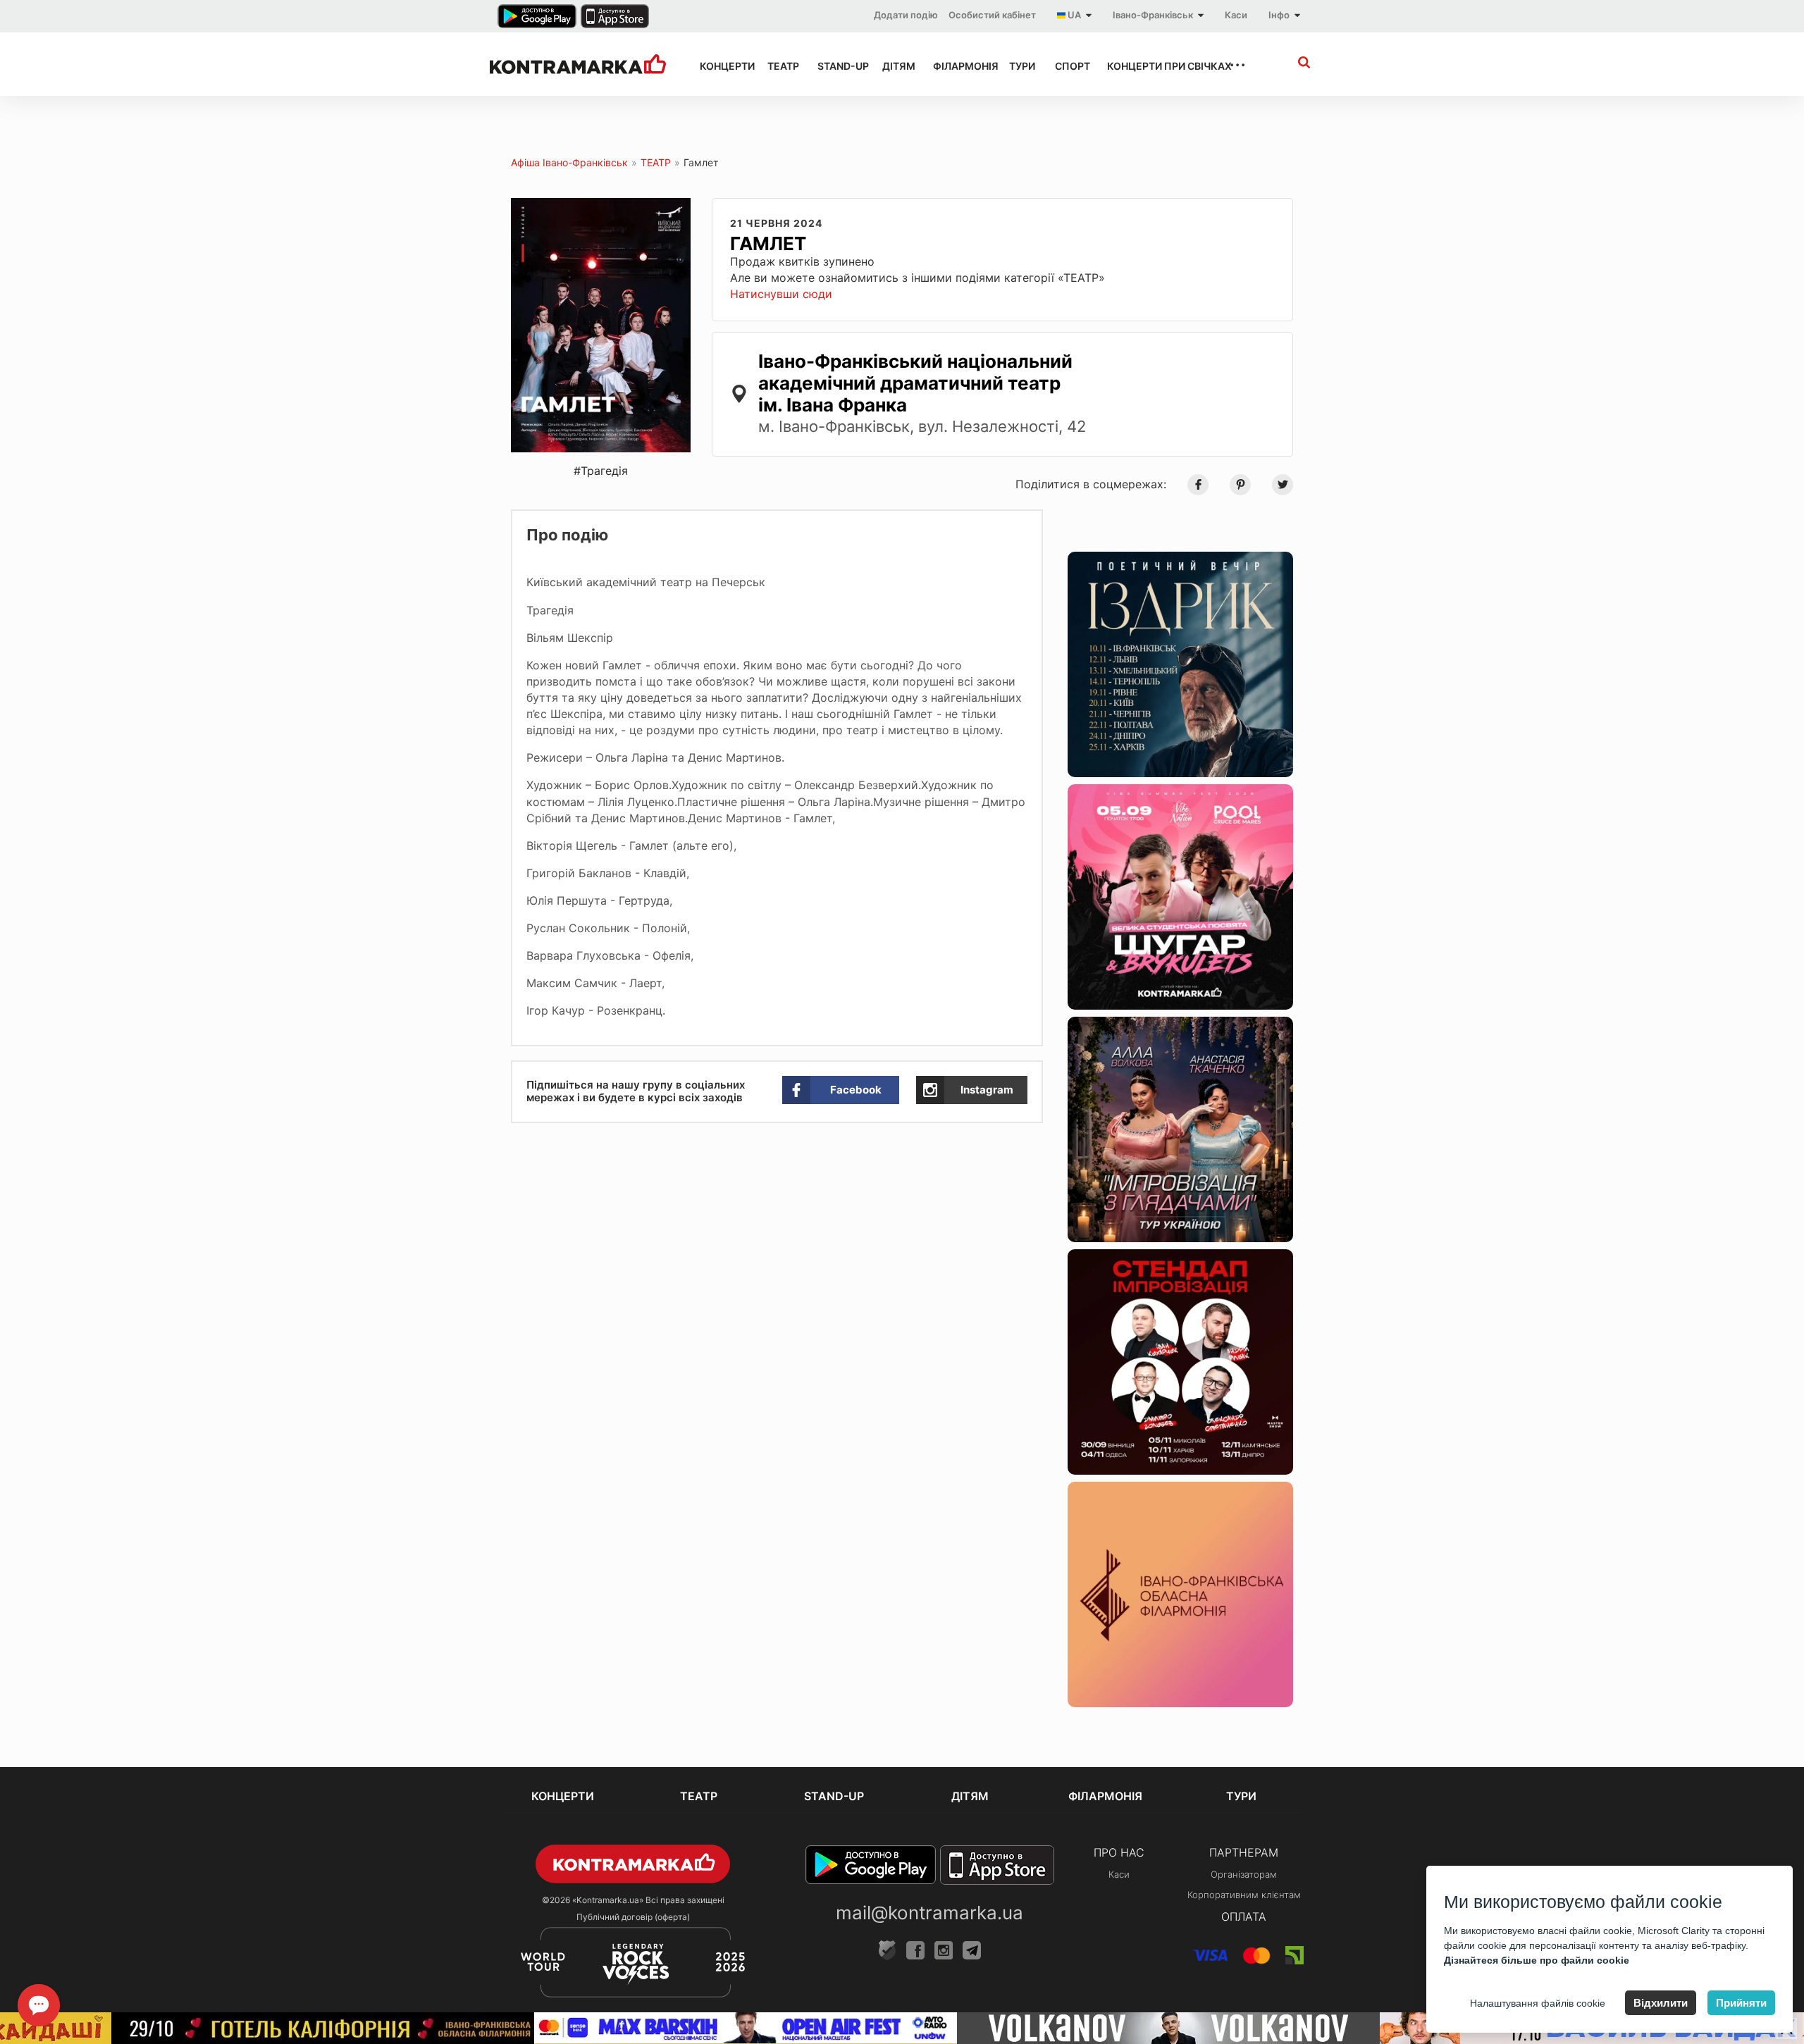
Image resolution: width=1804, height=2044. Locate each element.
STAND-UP (837, 66)
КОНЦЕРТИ (721, 66)
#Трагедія (601, 471)
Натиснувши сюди (781, 294)
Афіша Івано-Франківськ (569, 162)
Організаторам (1244, 1874)
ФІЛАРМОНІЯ (958, 66)
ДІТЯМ (895, 66)
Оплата (1244, 1916)
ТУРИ (1019, 66)
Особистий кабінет (992, 15)
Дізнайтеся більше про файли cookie (1537, 1960)
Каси (1236, 15)
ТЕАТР (780, 66)
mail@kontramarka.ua (929, 1913)
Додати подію (906, 15)
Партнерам (1244, 1852)
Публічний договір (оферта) (633, 1917)
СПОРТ (1069, 66)
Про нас (1119, 1852)
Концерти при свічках (1155, 66)
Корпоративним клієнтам (1244, 1895)
